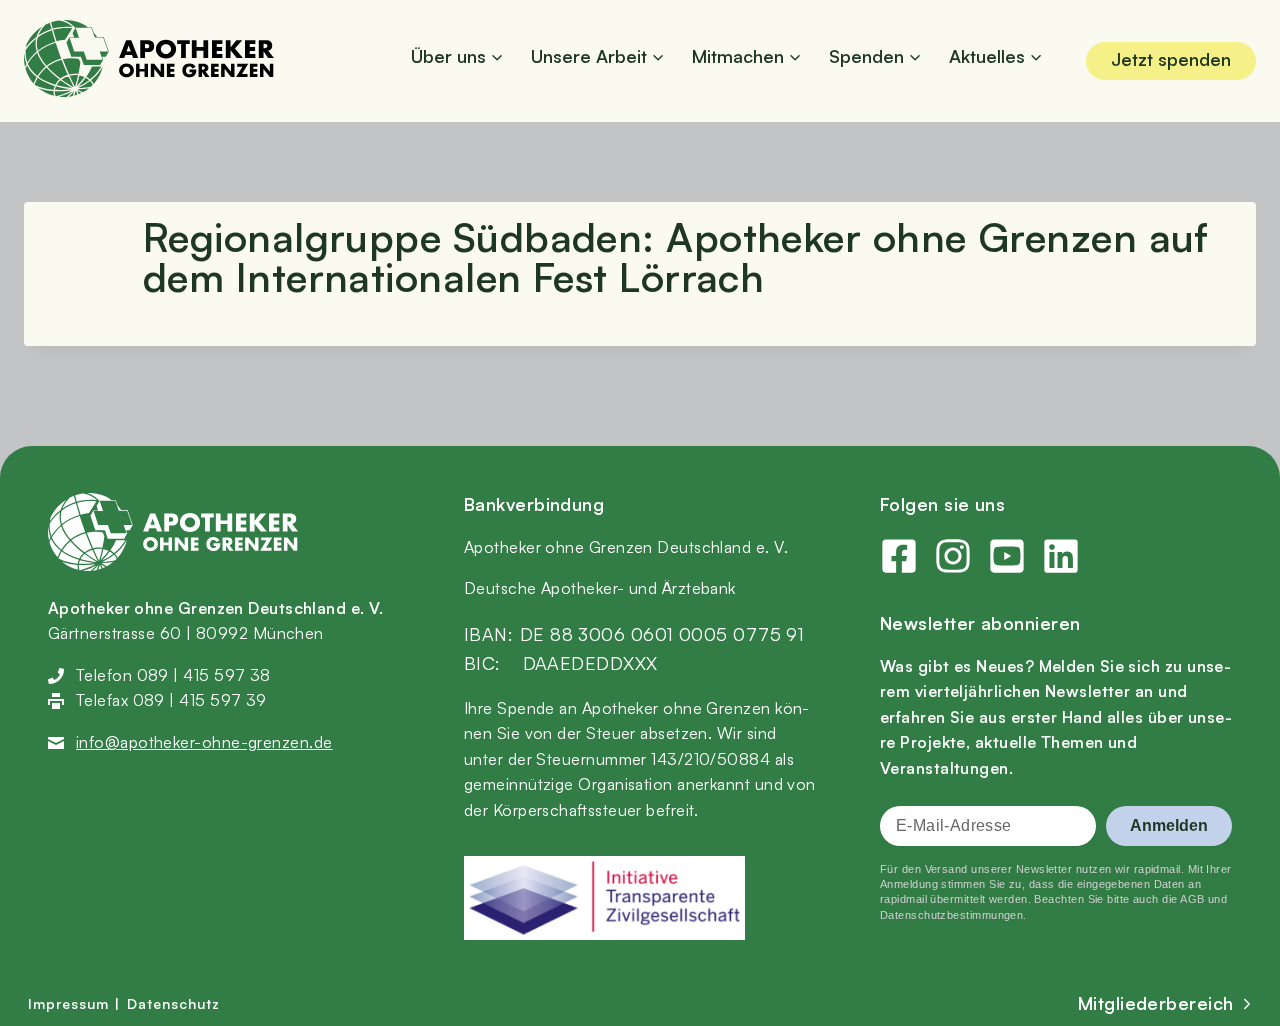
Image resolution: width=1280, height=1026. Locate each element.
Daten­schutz (173, 1003)
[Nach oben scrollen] (1239, 446)
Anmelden (1169, 825)
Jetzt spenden (1171, 59)
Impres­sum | (74, 1003)
